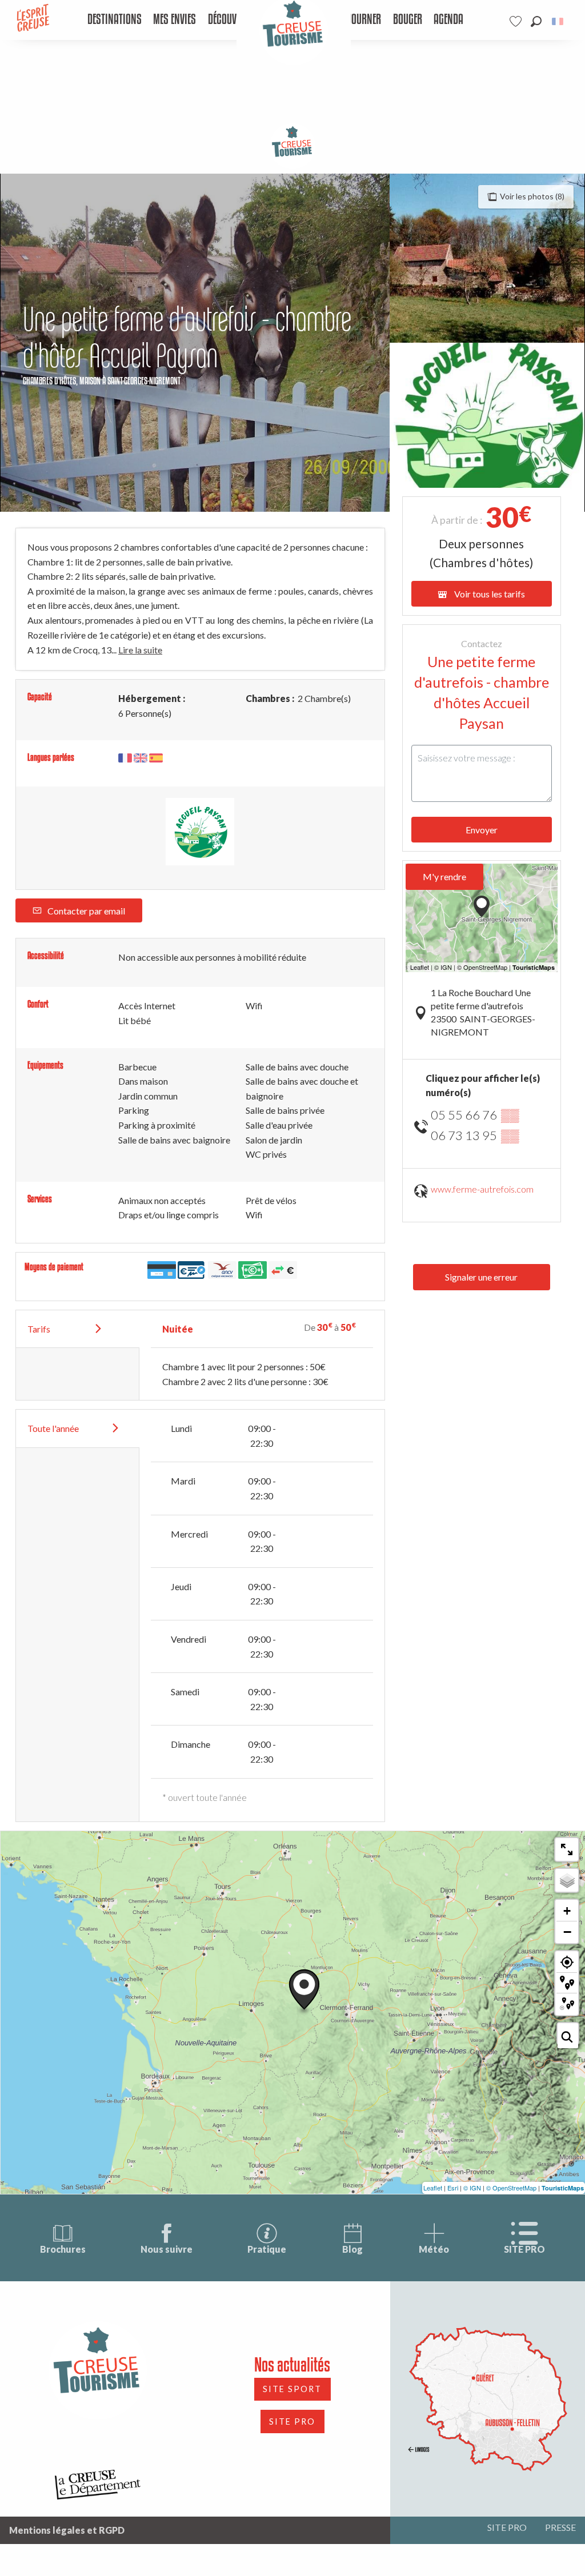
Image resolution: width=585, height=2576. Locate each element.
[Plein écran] (567, 1849)
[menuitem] (114, 20)
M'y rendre (444, 876)
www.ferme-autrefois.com (482, 1189)
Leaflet (433, 2188)
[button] (536, 21)
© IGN (472, 2188)
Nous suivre (167, 2249)
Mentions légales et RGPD (67, 2530)
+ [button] (567, 1911)
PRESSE (560, 2527)
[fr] (558, 21)
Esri (453, 2188)
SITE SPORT (292, 2389)
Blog (352, 2249)
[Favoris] (517, 21)
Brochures (63, 2249)
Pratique (267, 2249)
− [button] (567, 1932)
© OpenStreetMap (511, 2188)
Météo (434, 2249)
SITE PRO (524, 2249)
